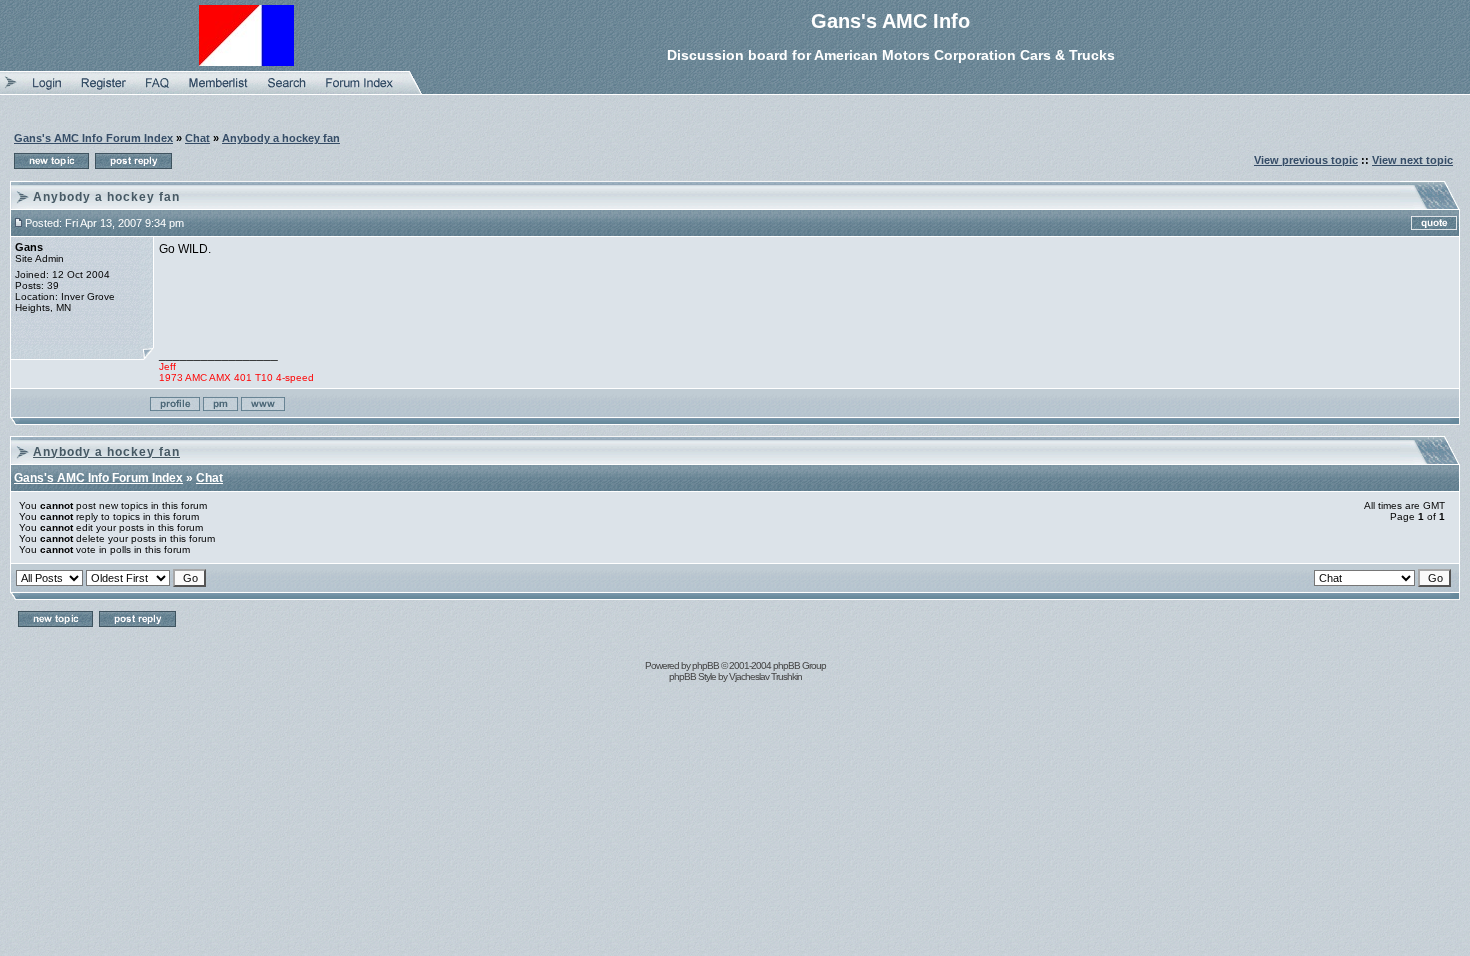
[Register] (103, 90)
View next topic (1412, 160)
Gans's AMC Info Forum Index (93, 138)
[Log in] (47, 90)
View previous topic (1306, 160)
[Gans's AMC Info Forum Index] (359, 90)
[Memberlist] (218, 90)
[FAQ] (157, 90)
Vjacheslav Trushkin (765, 676)
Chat (197, 138)
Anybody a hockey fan (281, 138)
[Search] (287, 90)
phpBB (705, 665)
